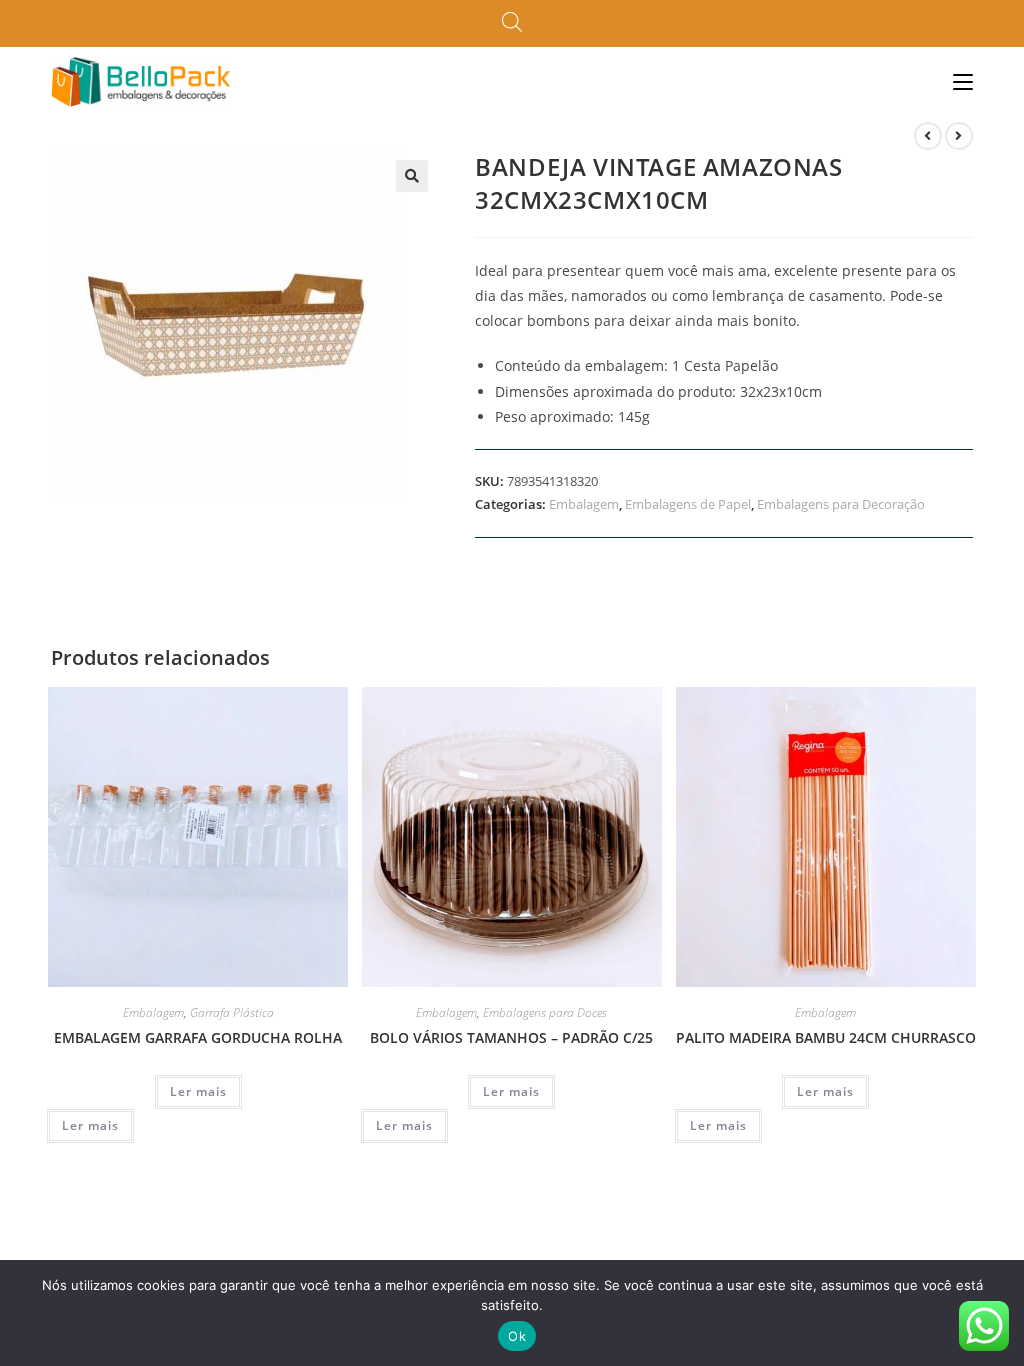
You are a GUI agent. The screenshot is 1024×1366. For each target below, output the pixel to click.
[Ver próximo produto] (959, 136)
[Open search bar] (512, 23)
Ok (517, 1336)
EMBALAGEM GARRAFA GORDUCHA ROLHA (198, 1037)
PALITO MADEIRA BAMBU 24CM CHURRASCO (826, 1037)
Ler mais (198, 1091)
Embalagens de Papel (688, 504)
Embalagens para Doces (545, 1012)
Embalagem (584, 504)
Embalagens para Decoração (841, 504)
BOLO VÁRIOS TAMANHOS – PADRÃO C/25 (511, 1037)
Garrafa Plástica (232, 1012)
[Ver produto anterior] (928, 136)
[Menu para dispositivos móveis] (963, 81)
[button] (412, 176)
